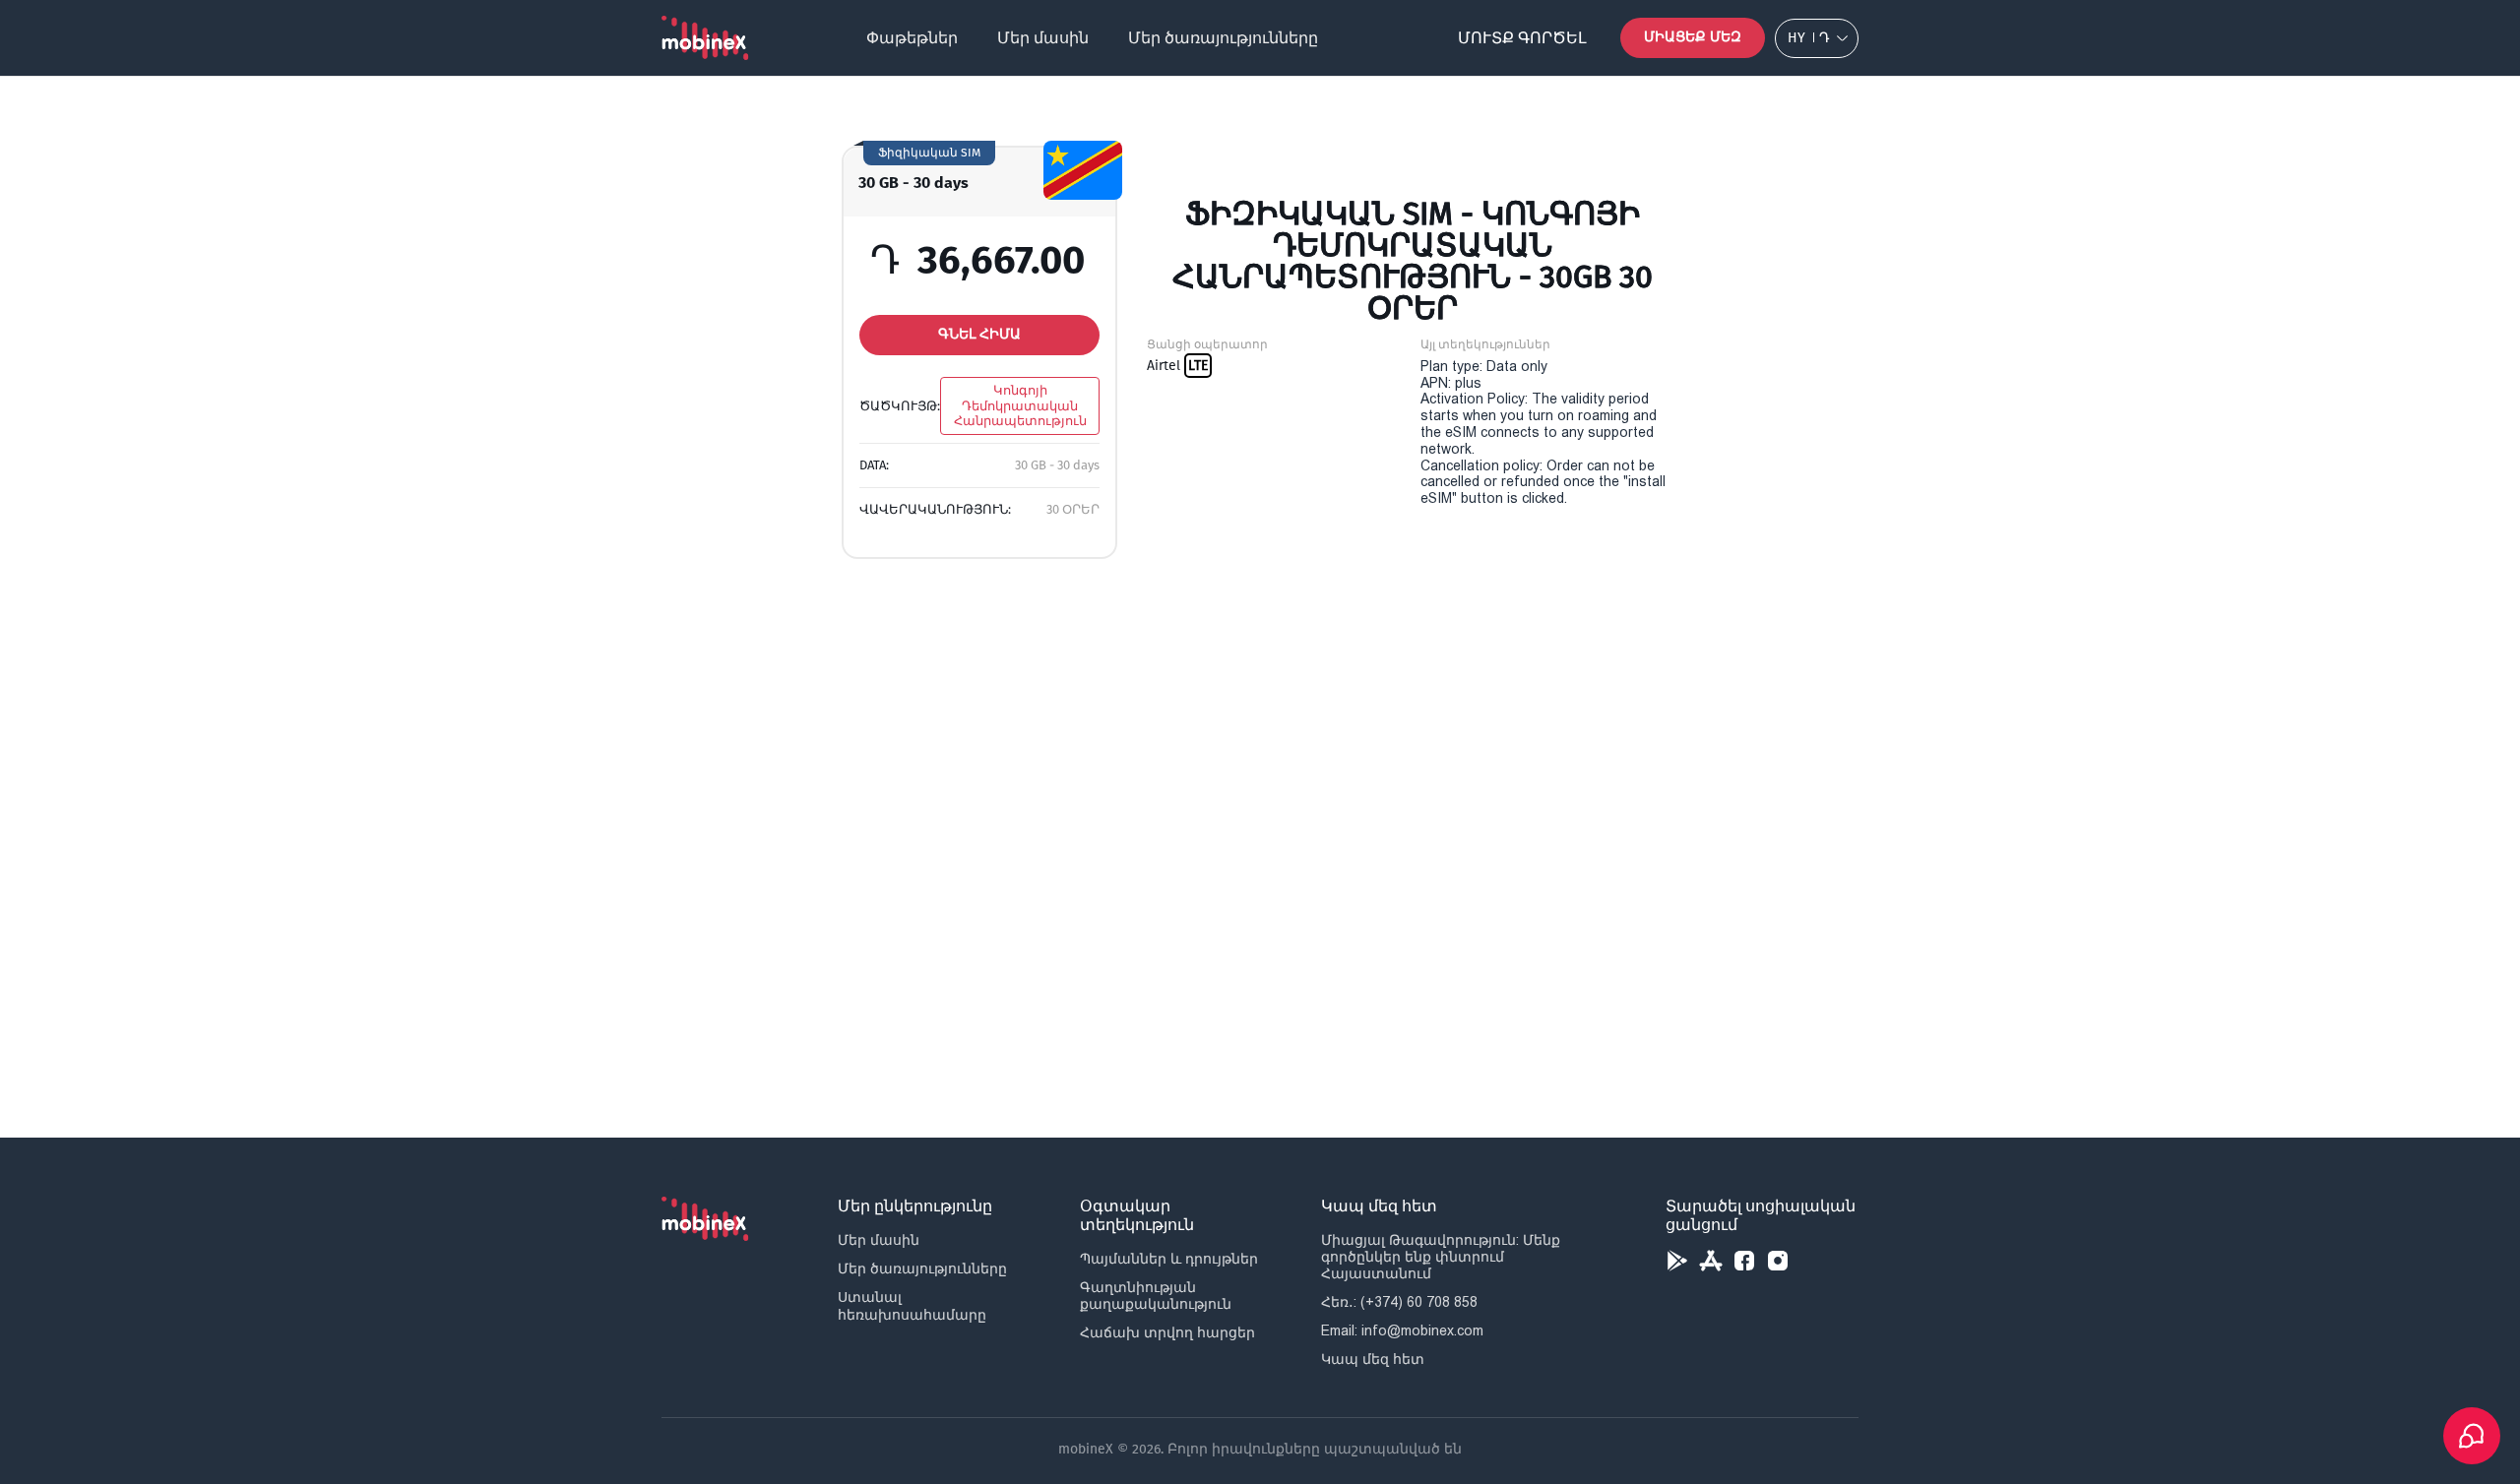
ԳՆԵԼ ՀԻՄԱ (979, 334)
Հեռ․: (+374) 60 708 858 (1399, 1302)
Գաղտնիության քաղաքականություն (1156, 1296)
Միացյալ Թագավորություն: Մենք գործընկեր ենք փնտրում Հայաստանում (1441, 1257)
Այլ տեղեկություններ (1485, 344)
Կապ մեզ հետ (1373, 1359)
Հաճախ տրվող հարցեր (1167, 1332)
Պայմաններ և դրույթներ (1169, 1259)
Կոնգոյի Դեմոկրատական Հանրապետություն (1020, 405)
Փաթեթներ (912, 38)
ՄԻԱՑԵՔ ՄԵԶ (1693, 37)
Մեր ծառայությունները (1223, 38)
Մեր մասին (1043, 38)
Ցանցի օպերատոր (1207, 344)
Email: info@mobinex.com (1402, 1330)
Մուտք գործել (1522, 38)
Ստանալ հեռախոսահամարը (912, 1305)
